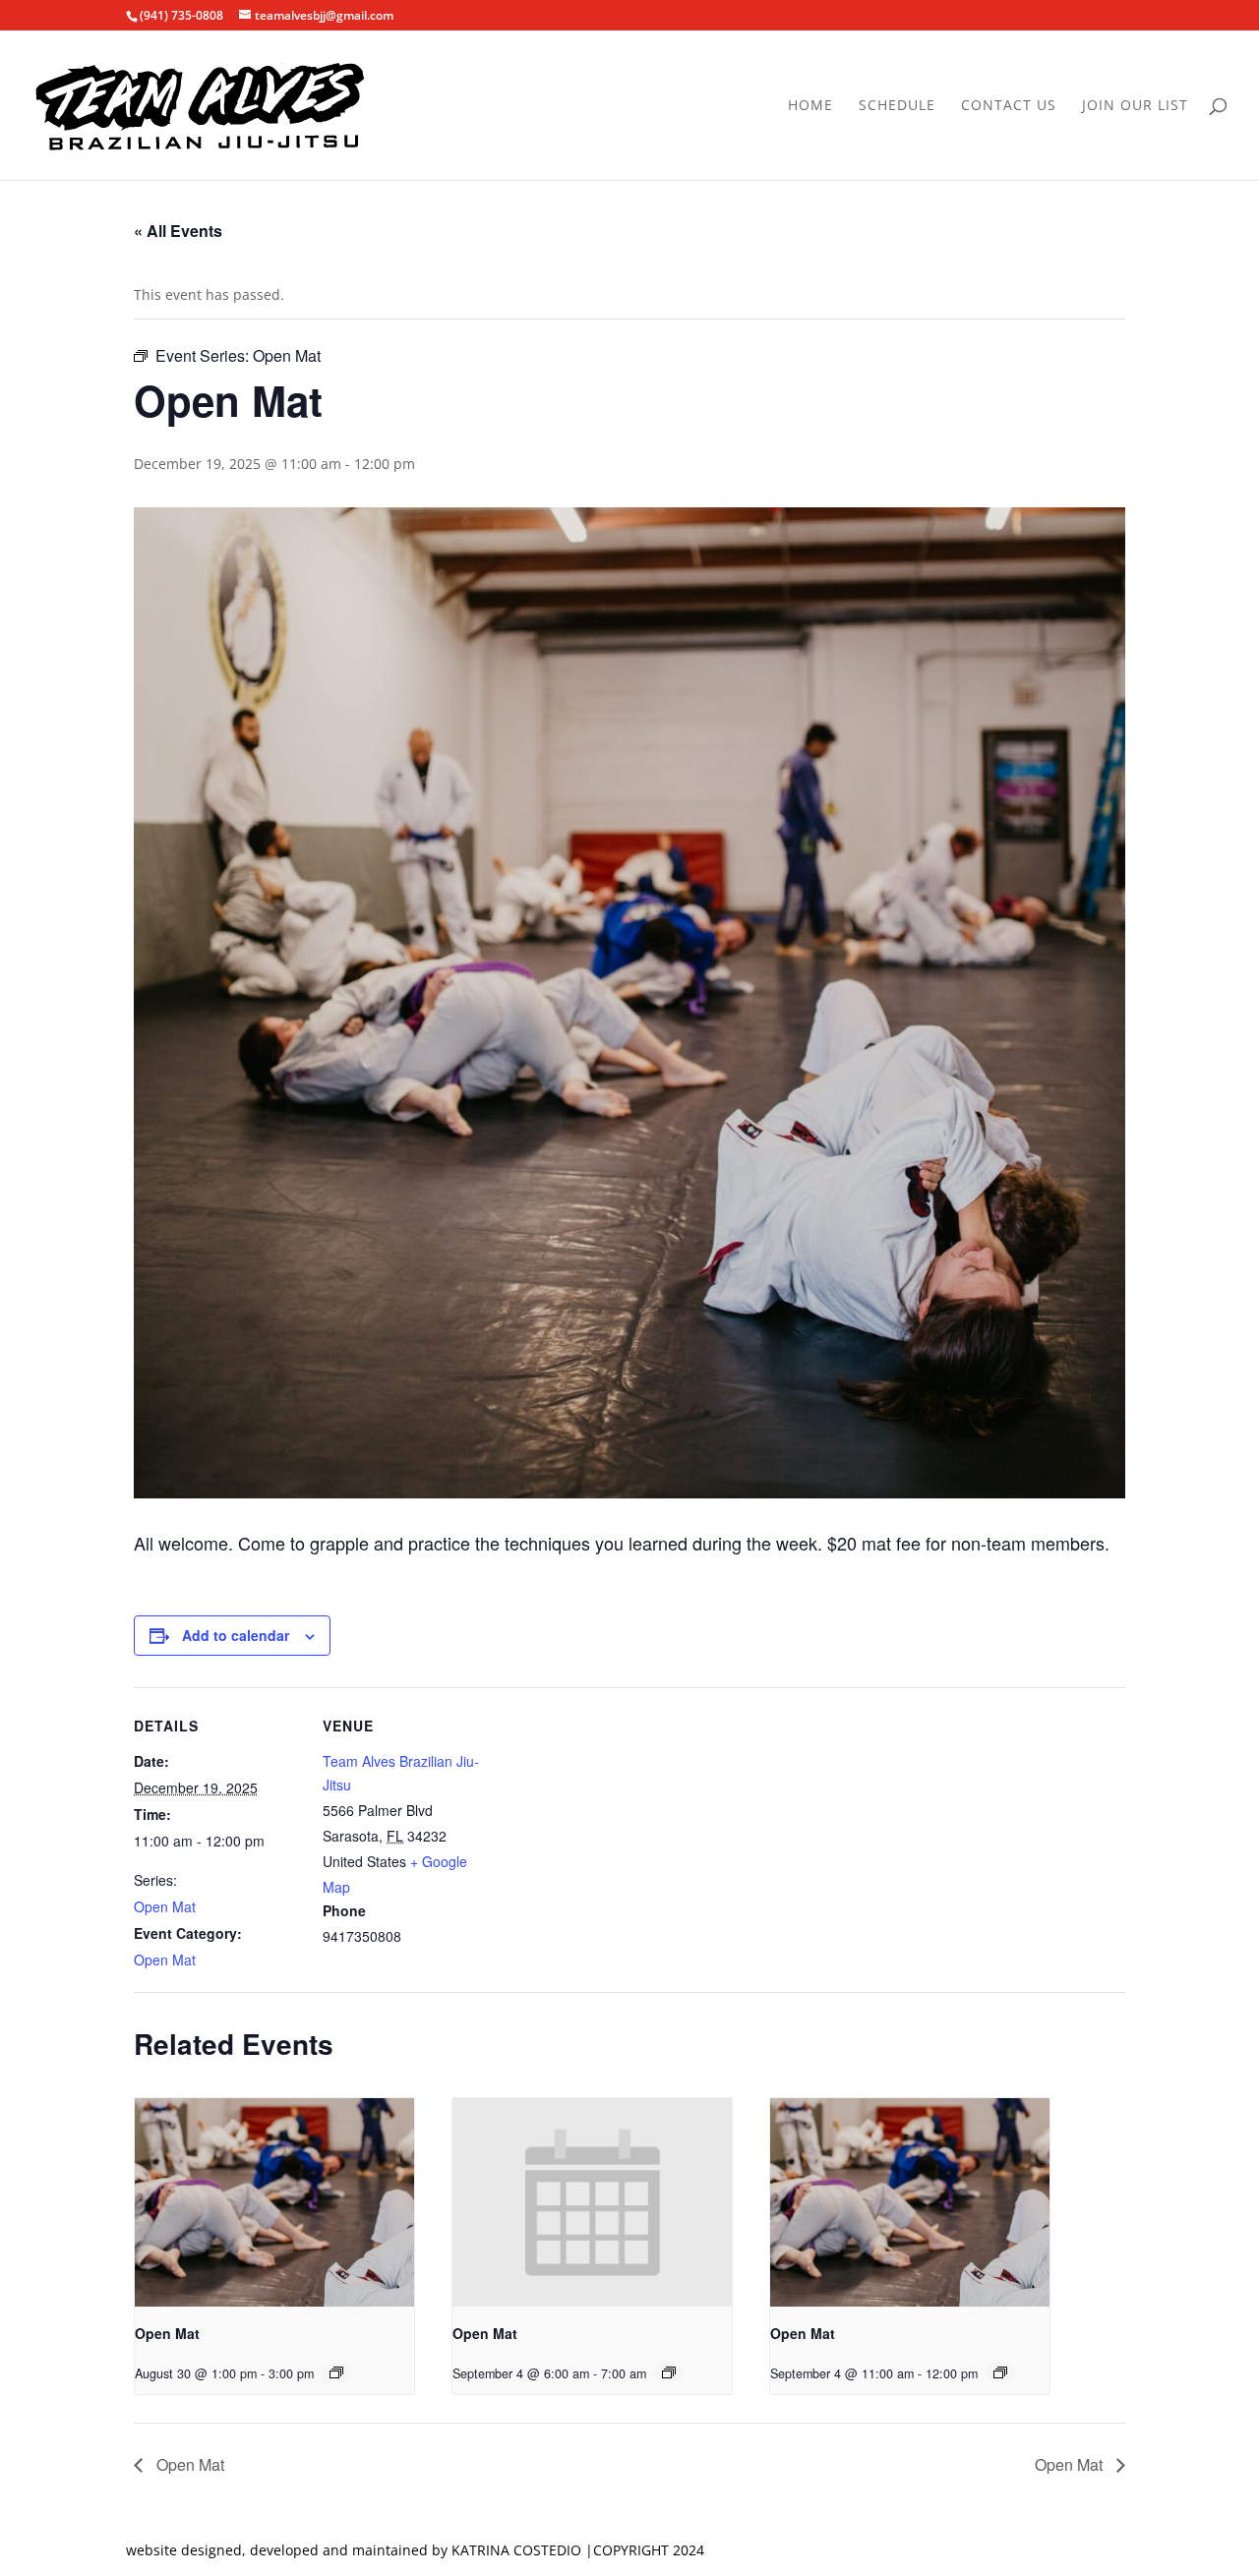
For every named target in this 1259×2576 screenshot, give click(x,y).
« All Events (178, 231)
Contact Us (1009, 106)
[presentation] (274, 2203)
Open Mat (165, 1906)
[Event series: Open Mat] (336, 2372)
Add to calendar (236, 1635)
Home (810, 106)
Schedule (897, 106)
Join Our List (1135, 106)
